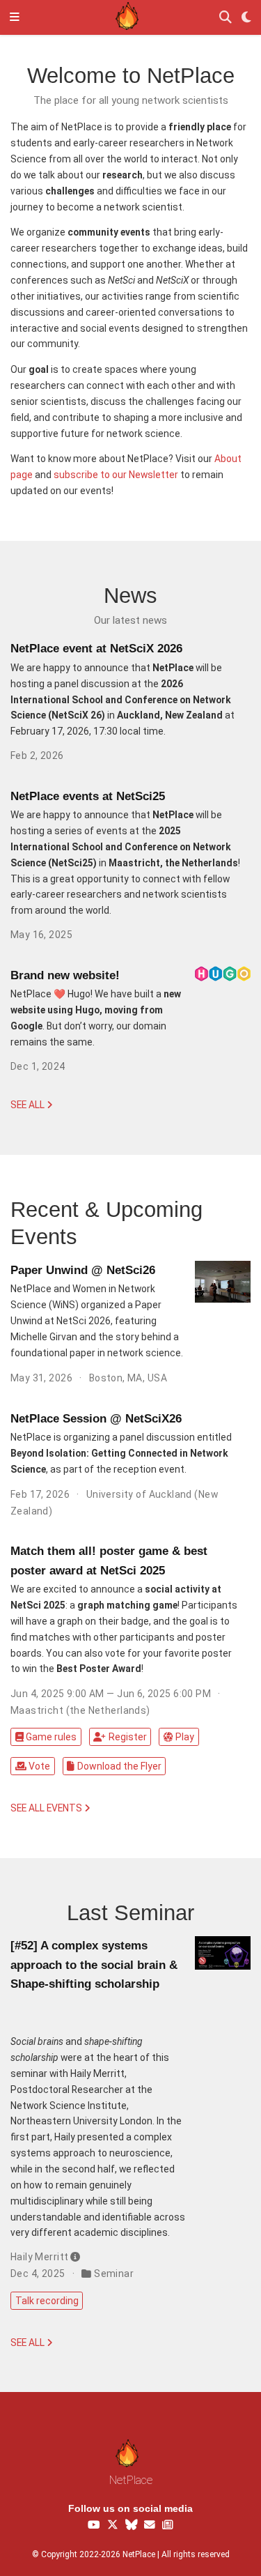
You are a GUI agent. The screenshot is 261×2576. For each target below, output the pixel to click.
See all (29, 1105)
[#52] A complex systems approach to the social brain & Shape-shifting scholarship (94, 1965)
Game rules (51, 1737)
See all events (47, 1808)
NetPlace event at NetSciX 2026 (96, 649)
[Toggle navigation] (15, 17)
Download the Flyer (119, 1766)
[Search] (226, 18)
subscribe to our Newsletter (116, 475)
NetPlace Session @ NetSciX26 (96, 1419)
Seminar (114, 2274)
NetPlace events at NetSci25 (88, 796)
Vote (39, 1766)
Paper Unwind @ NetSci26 (83, 1270)
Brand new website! (65, 975)
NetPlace (131, 2480)
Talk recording (47, 2301)
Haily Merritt (39, 2257)
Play (185, 1737)
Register (128, 1737)
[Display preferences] (246, 18)
